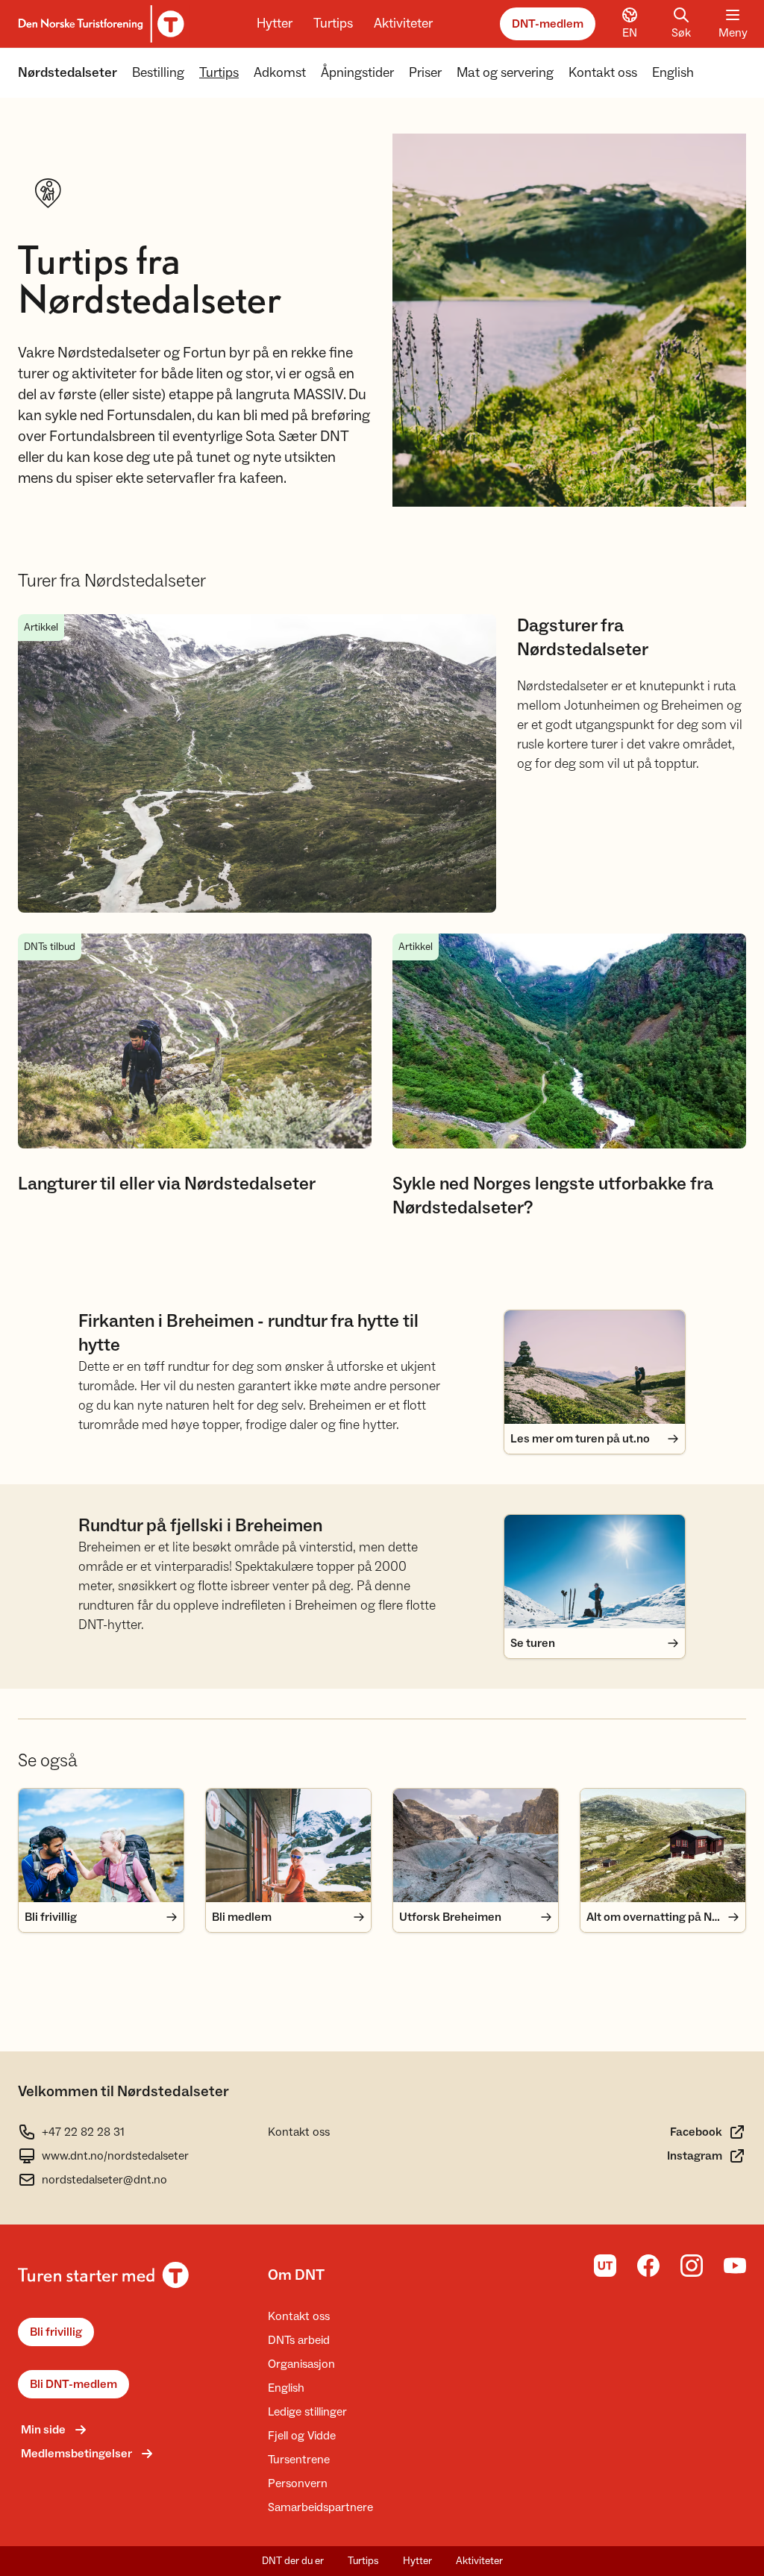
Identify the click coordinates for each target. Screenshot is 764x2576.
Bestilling (158, 73)
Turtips (333, 24)
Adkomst (280, 73)
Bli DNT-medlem (73, 2384)
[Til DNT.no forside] (99, 24)
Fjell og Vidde (302, 2436)
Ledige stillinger (307, 2412)
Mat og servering (505, 73)
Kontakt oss (603, 73)
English (673, 73)
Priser (425, 73)
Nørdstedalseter (68, 73)
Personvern (298, 2483)
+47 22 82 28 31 (83, 2132)
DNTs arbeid (299, 2340)
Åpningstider (357, 73)
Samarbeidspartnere (320, 2507)
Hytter (275, 24)
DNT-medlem (548, 24)
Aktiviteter (403, 24)
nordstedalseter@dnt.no (104, 2180)
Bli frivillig (56, 2332)
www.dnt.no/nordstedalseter (115, 2156)
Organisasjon (301, 2364)
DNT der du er (293, 2561)
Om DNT (296, 2275)
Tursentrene (299, 2460)
